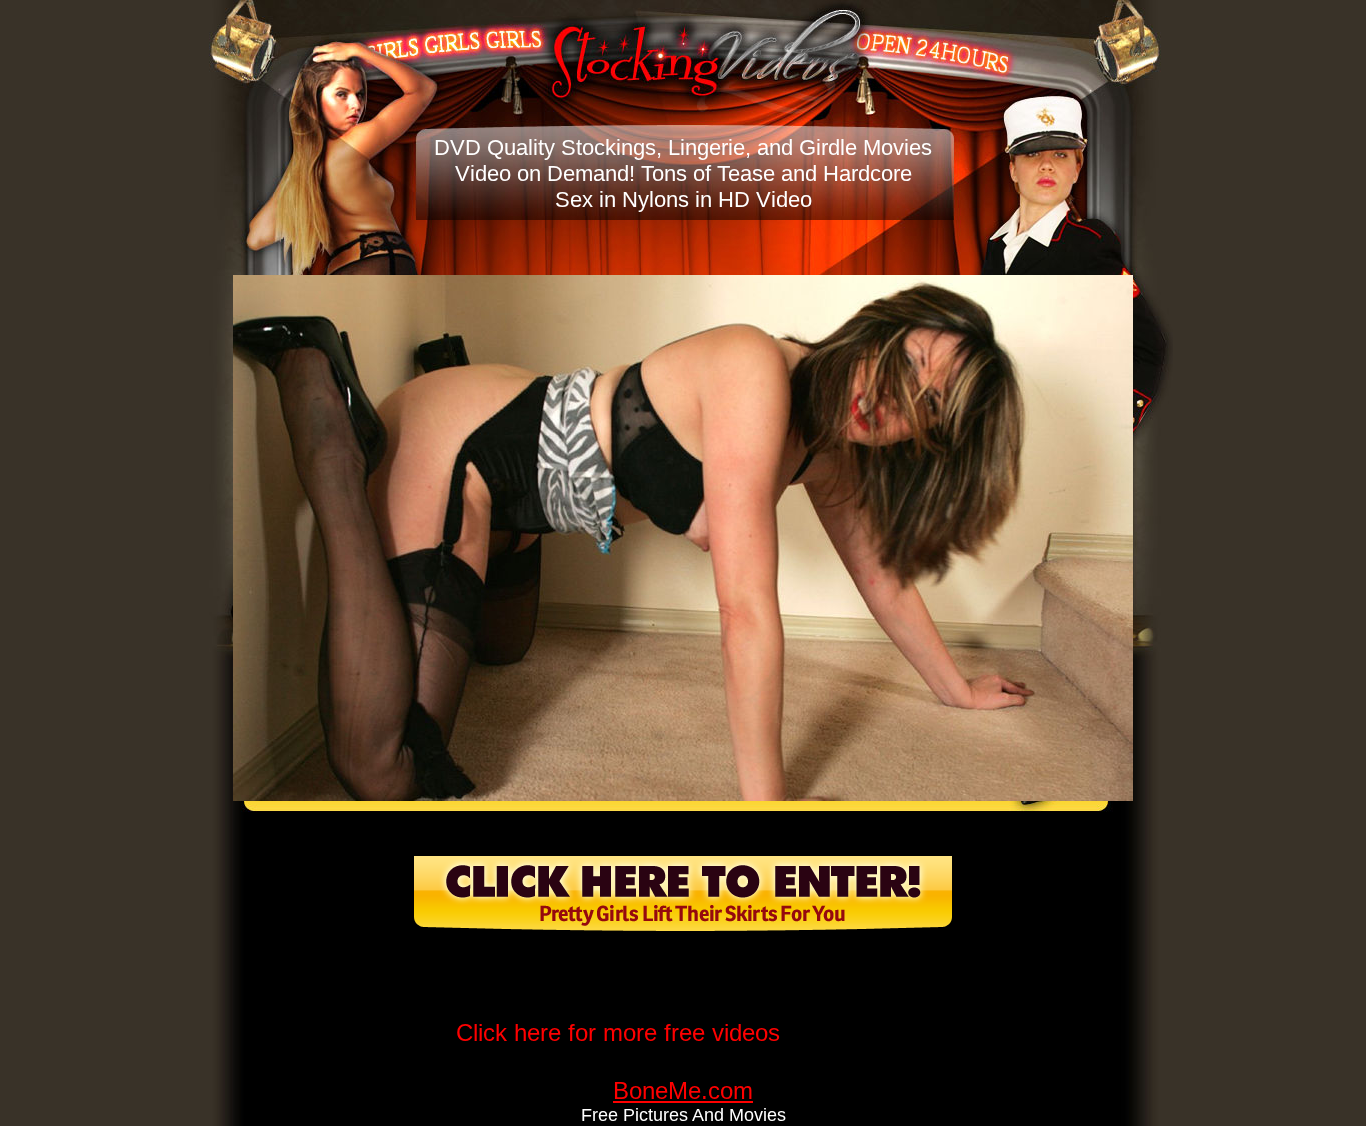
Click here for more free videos (618, 1032)
